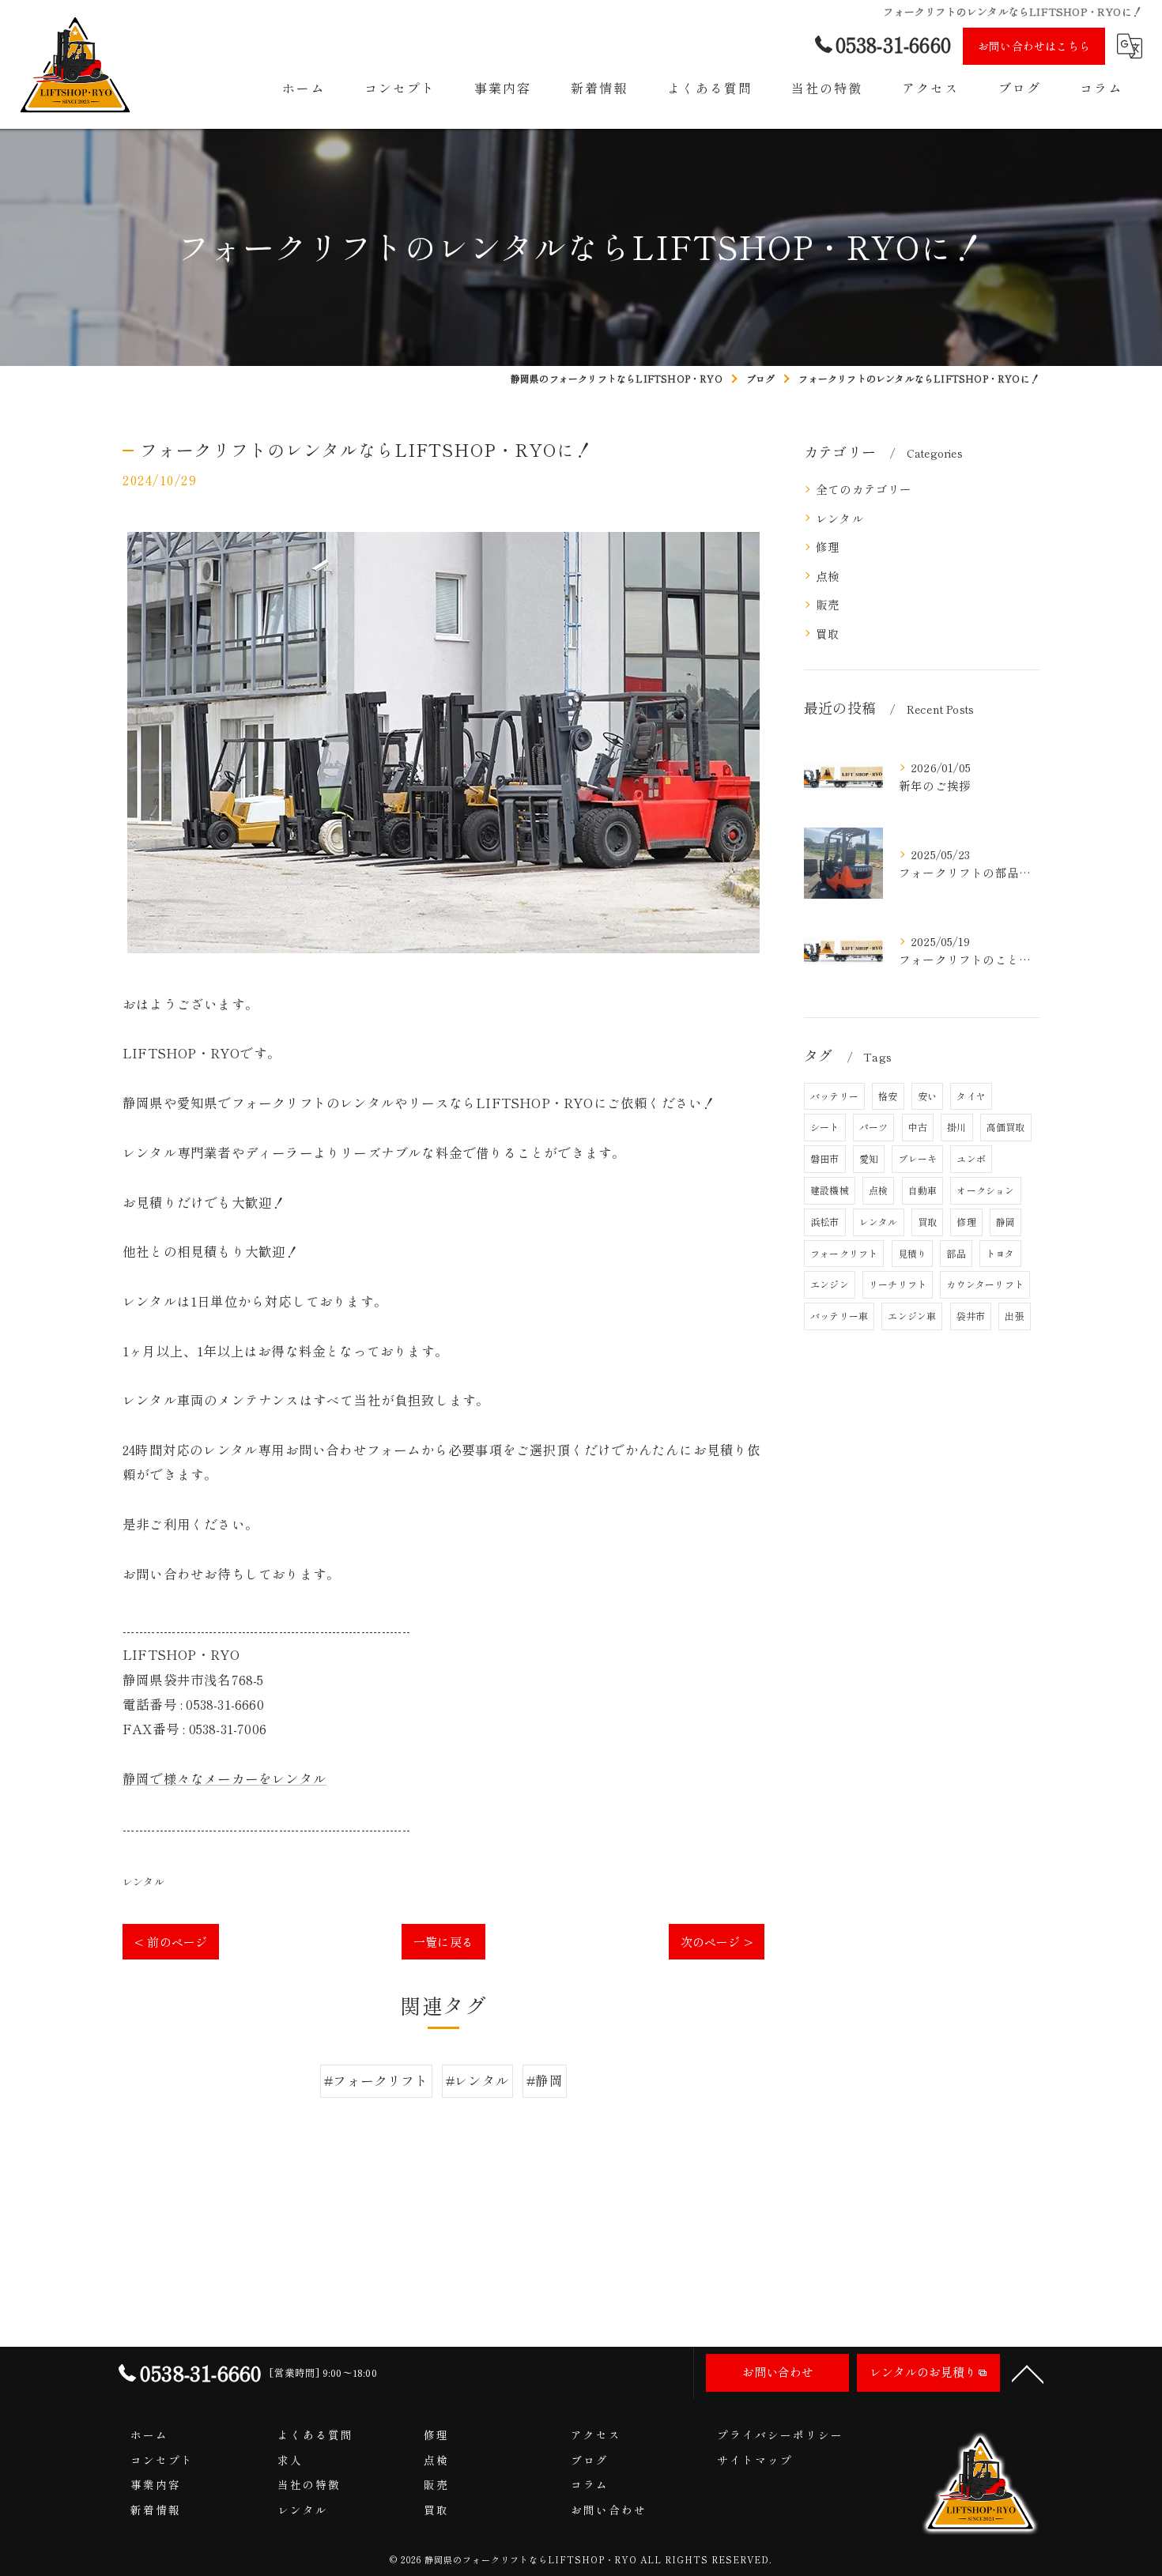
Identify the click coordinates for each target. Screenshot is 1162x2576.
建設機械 (830, 1190)
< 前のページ (171, 1942)
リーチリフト (898, 1284)
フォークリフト (844, 1253)
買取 (828, 634)
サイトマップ (755, 2460)
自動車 (923, 1190)
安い (927, 1096)
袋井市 (971, 1316)
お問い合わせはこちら (1034, 46)
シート (825, 1127)
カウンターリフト (985, 1284)
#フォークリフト (376, 2080)
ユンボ (971, 1158)
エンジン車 (912, 1316)
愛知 (869, 1158)
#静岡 (545, 2080)
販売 (828, 604)
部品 (956, 1253)
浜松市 (825, 1222)
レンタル (143, 1882)
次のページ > (717, 1942)
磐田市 (825, 1158)
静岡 (1005, 1222)
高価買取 (1006, 1127)
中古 (918, 1127)
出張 (1014, 1316)
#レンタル (477, 2080)
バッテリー (834, 1096)
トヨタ (1000, 1253)
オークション (985, 1190)
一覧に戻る (443, 1942)
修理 (828, 547)
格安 (888, 1096)
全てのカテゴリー (864, 489)
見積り (913, 1253)
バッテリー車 (839, 1316)
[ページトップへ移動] (1028, 2373)
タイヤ (971, 1096)
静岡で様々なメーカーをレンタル (224, 1778)
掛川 (956, 1127)
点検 (828, 576)
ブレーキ (917, 1158)
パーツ (874, 1127)
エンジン (830, 1284)
